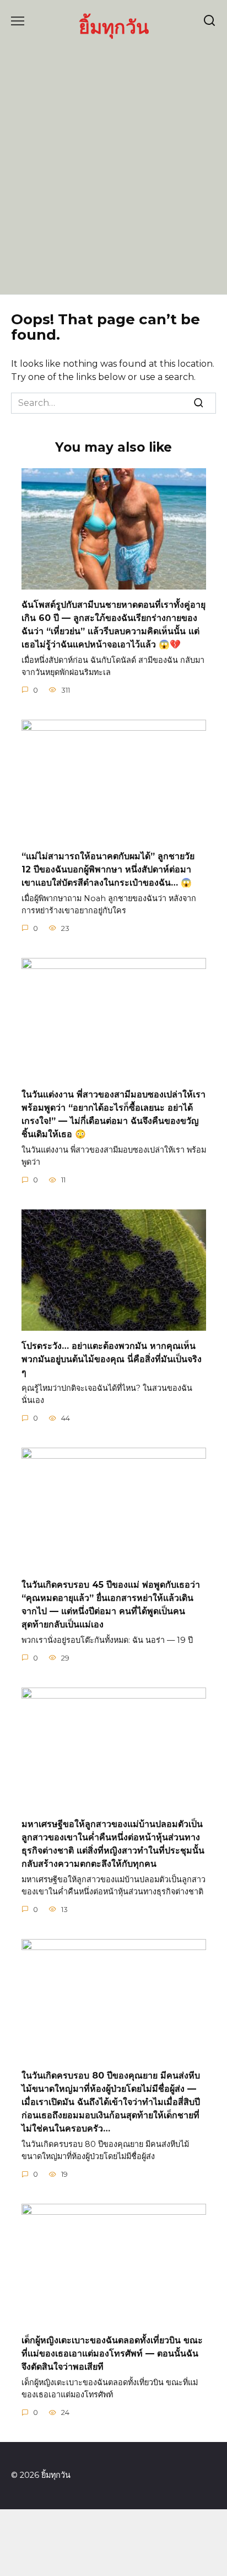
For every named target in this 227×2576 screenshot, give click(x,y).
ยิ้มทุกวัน (114, 27)
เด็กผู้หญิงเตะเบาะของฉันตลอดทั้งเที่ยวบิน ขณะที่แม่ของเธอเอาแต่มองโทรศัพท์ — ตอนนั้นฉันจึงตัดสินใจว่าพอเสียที (112, 2353)
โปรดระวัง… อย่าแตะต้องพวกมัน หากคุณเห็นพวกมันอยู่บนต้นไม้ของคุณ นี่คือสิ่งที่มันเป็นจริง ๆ (112, 1359)
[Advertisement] (113, 165)
